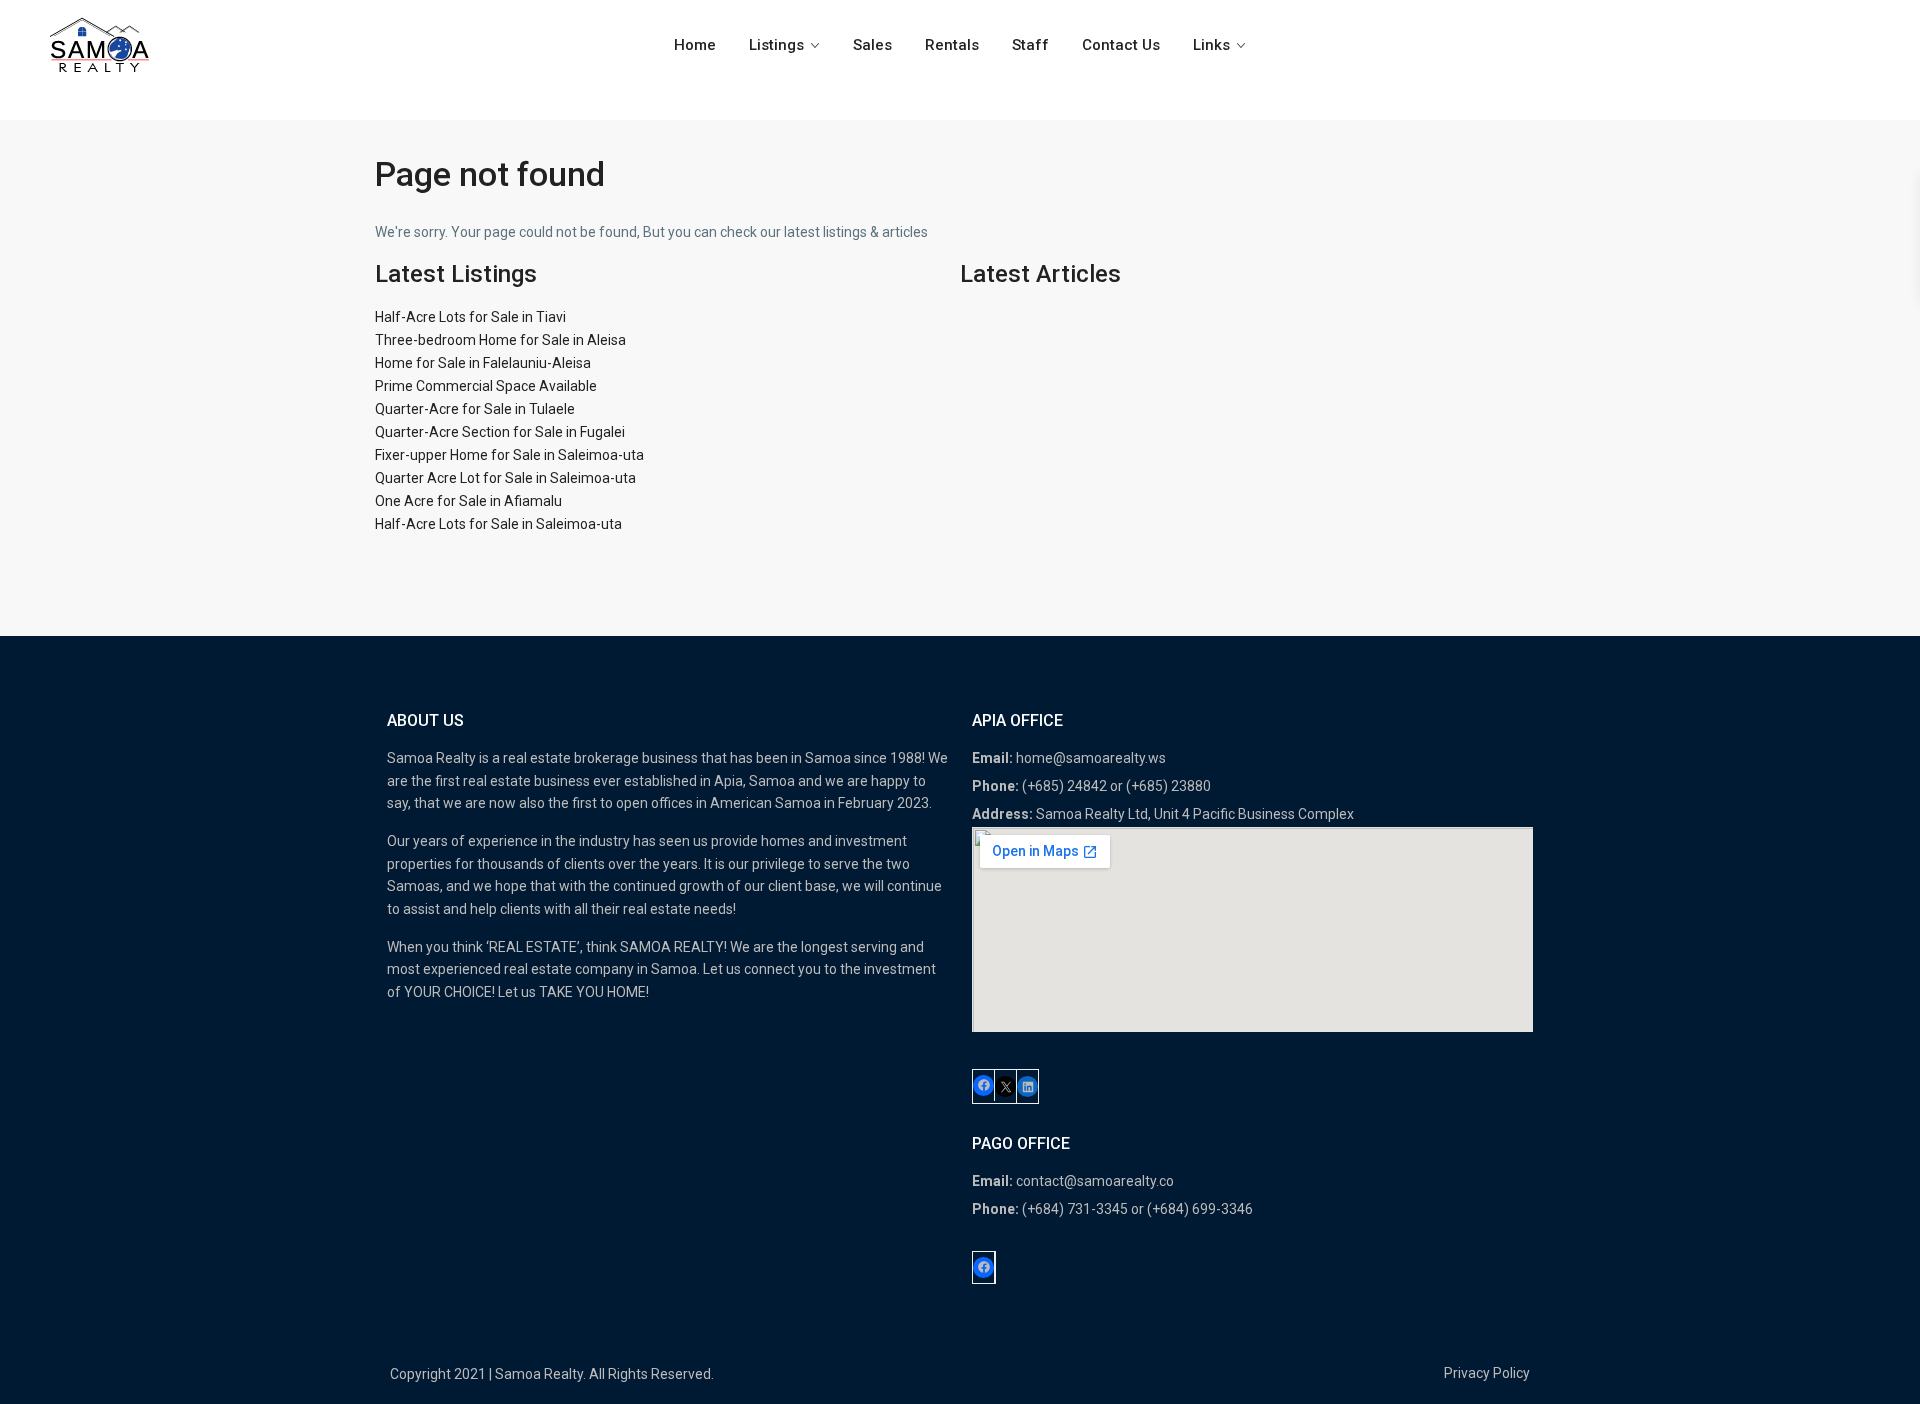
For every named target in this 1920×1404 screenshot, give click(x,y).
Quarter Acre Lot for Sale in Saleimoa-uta (505, 478)
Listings (776, 45)
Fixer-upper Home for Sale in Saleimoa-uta (509, 455)
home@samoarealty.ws (1091, 758)
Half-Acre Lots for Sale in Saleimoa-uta (498, 524)
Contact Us (1121, 45)
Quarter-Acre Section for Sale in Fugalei (500, 432)
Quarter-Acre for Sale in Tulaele (475, 409)
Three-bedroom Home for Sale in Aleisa (500, 340)
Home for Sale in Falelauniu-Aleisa (483, 363)
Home (695, 45)
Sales (872, 45)
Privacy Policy (1487, 1373)
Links (1211, 45)
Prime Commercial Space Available (486, 386)
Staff (1030, 45)
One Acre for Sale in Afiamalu (468, 501)
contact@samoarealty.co (1095, 1181)
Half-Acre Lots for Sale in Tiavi (470, 317)
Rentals (952, 45)
